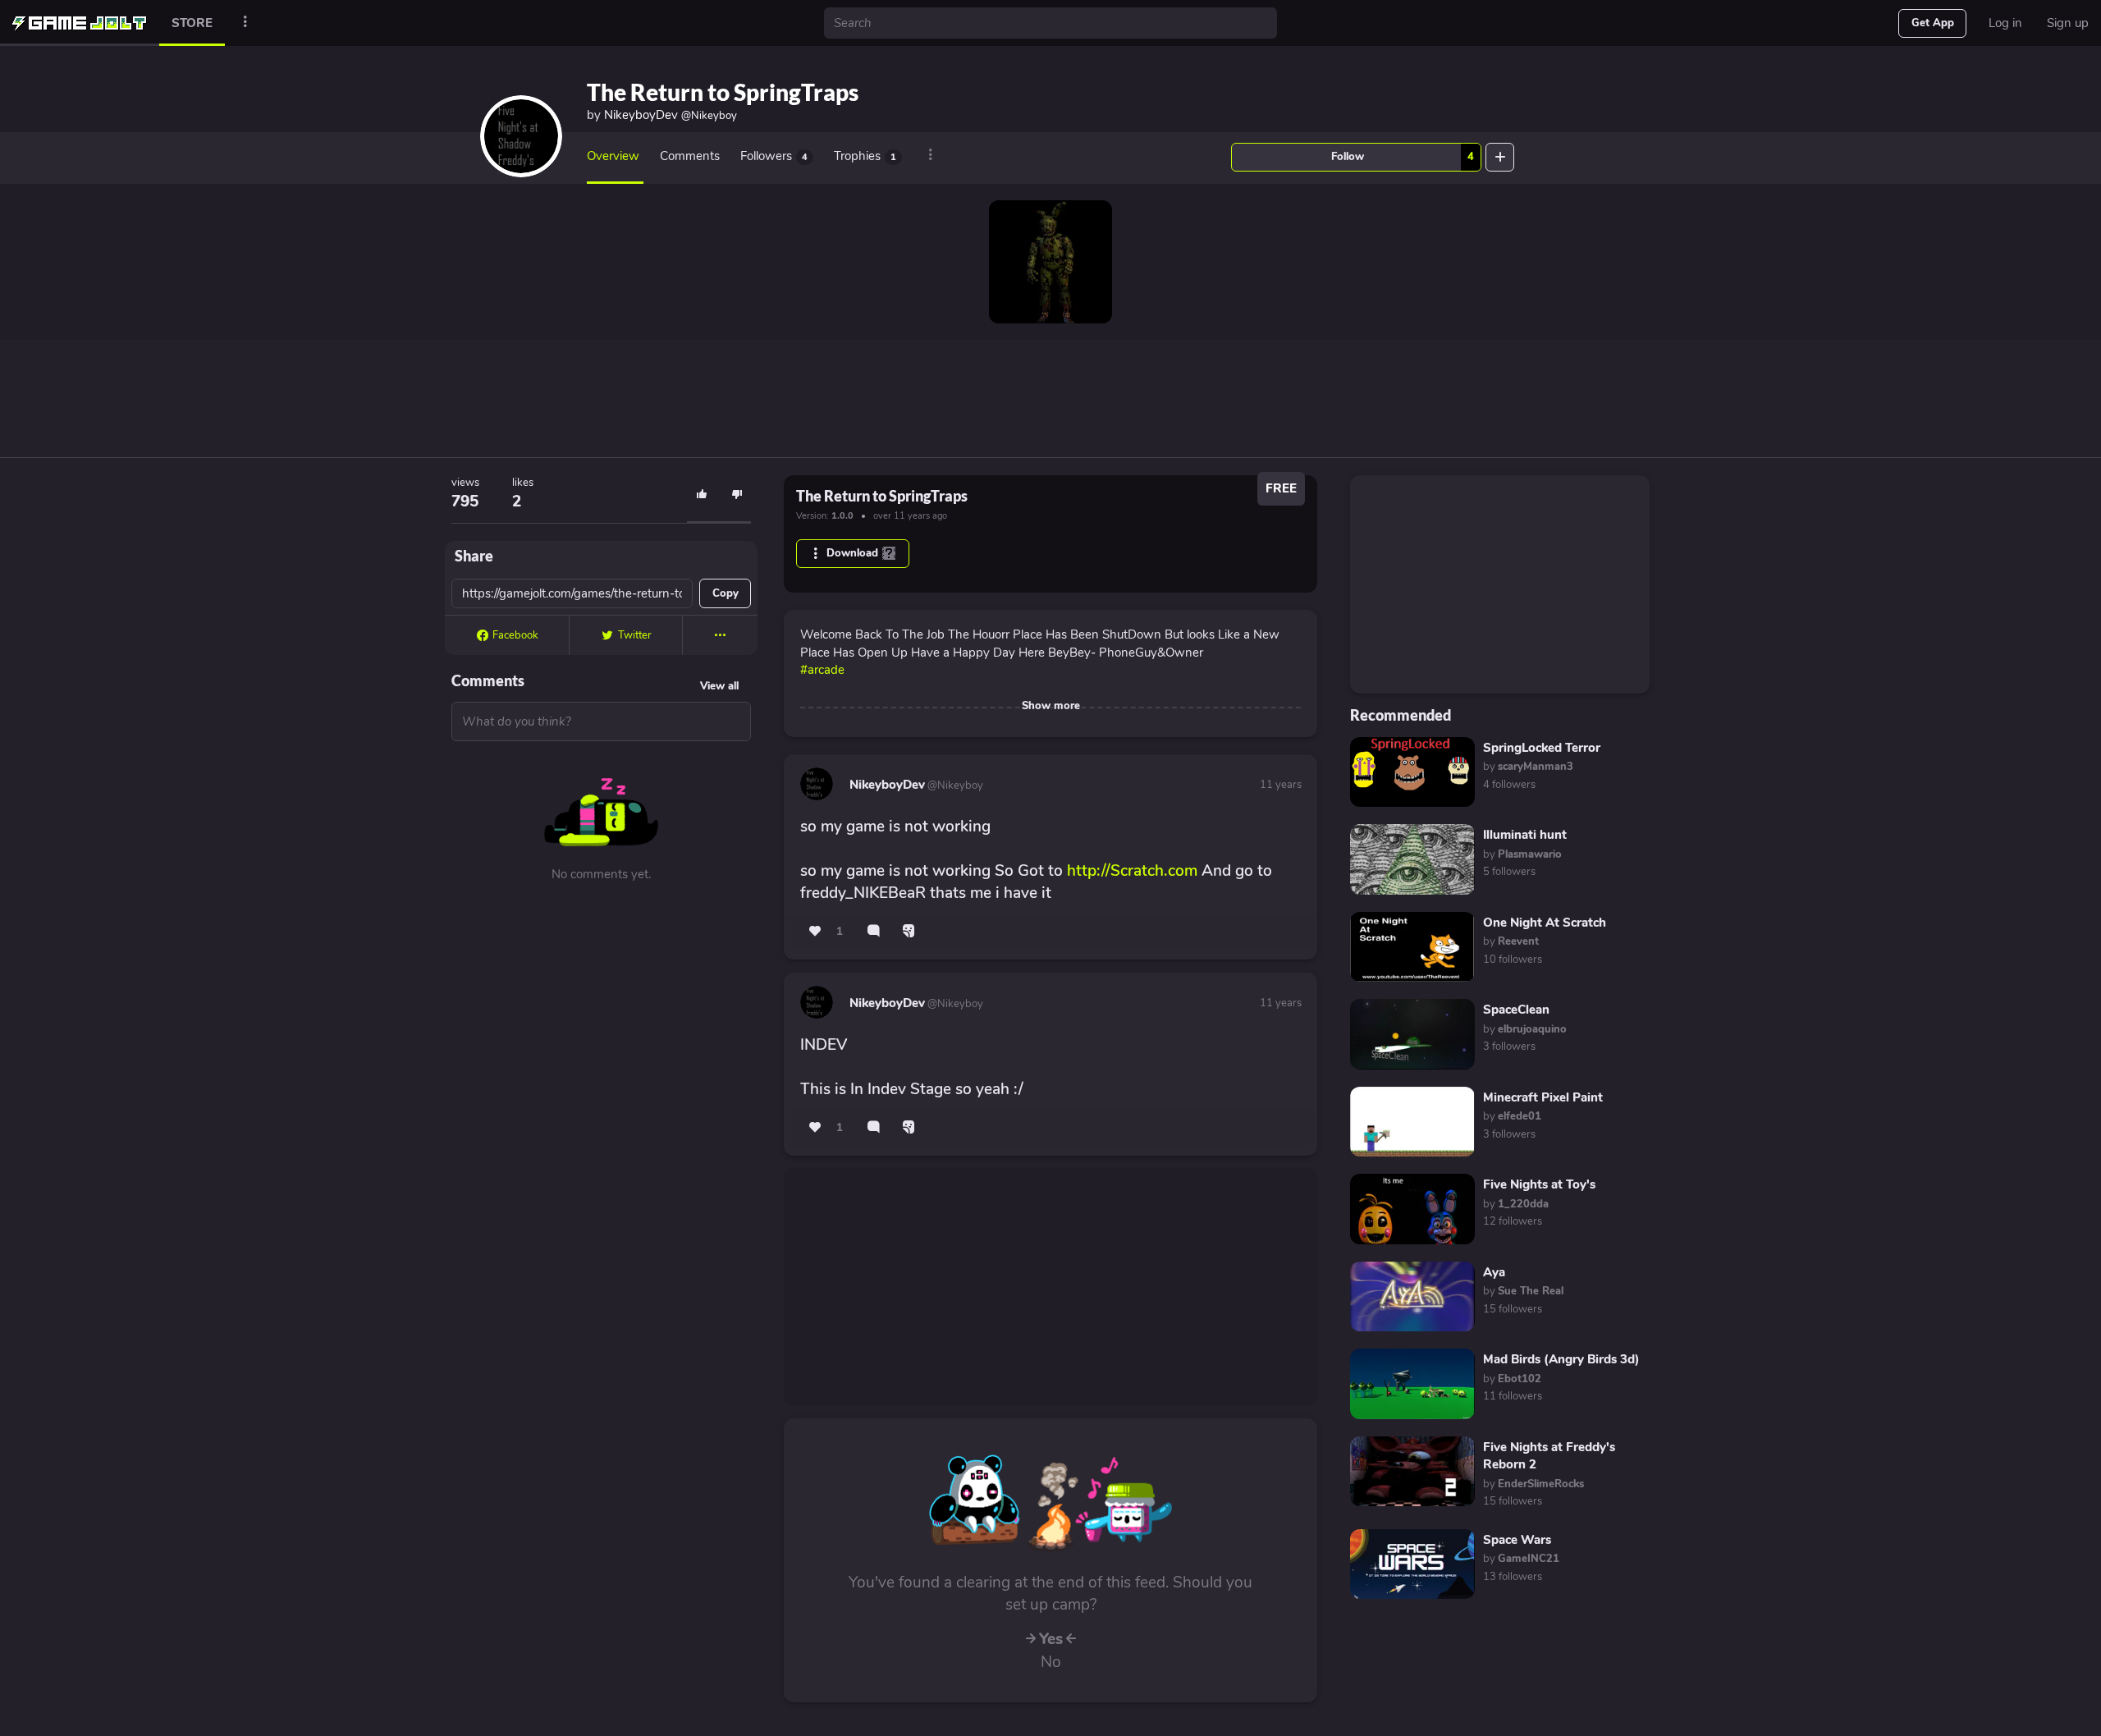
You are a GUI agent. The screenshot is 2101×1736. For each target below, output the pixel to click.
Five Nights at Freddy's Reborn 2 (1549, 1456)
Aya (1494, 1272)
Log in (2005, 23)
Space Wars (1517, 1540)
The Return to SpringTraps (723, 92)
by (1528, 767)
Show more (1051, 706)
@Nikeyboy (954, 786)
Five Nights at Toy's (1539, 1184)
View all (719, 686)
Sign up (2068, 23)
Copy (726, 593)
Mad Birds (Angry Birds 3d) (1561, 1359)
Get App (1933, 23)
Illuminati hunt (1525, 835)
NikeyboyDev (671, 115)
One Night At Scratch (1545, 923)
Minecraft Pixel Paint (1543, 1097)
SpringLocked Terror (1542, 748)
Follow (1403, 157)
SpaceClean (1516, 1010)
